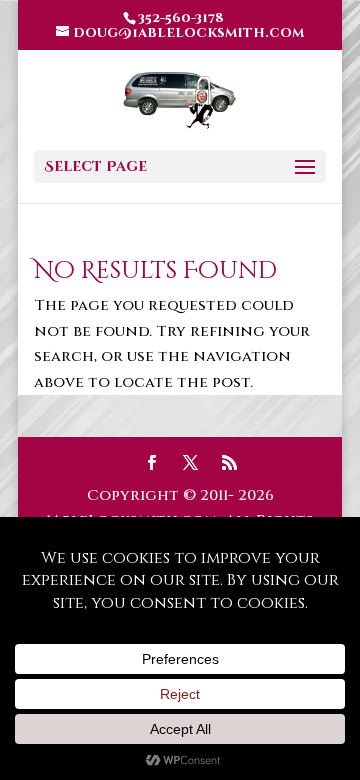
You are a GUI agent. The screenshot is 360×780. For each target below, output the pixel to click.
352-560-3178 (181, 18)
